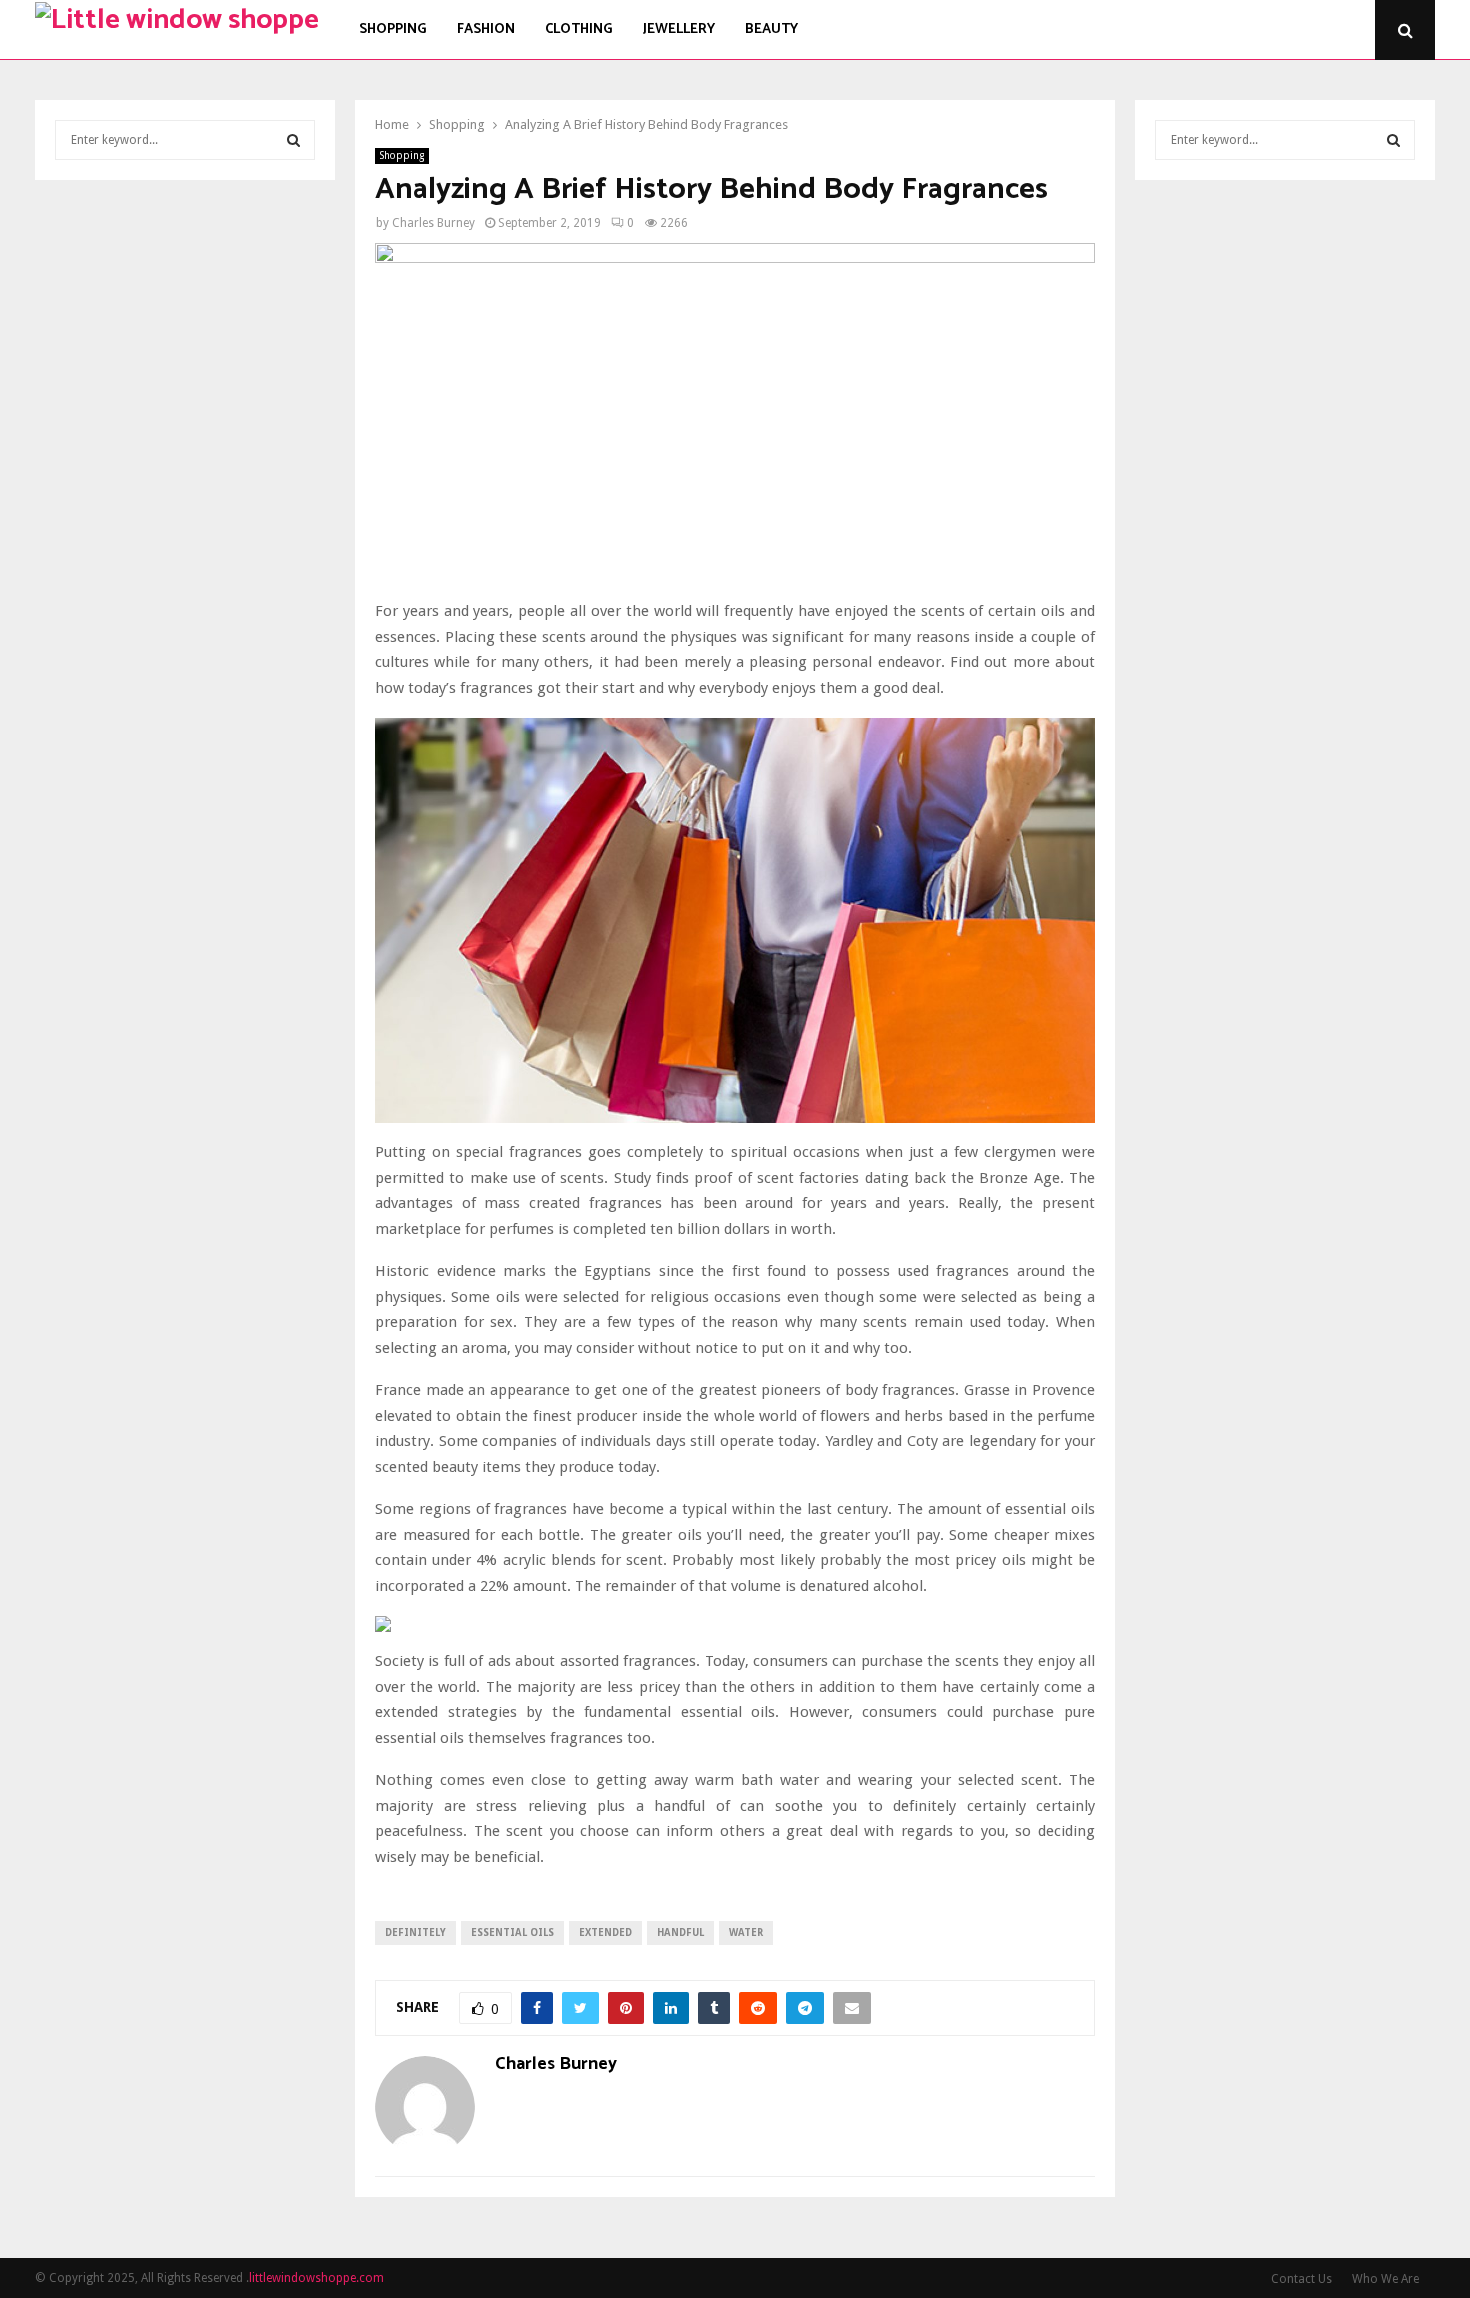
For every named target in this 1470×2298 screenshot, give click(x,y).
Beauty (771, 29)
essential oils (512, 1932)
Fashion (486, 29)
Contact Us (1301, 2279)
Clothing (579, 29)
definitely (415, 1932)
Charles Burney (433, 223)
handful (680, 1932)
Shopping (393, 29)
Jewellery (679, 29)
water (746, 1932)
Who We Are (1385, 2279)
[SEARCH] (293, 140)
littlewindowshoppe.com (316, 2278)
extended (605, 1932)
